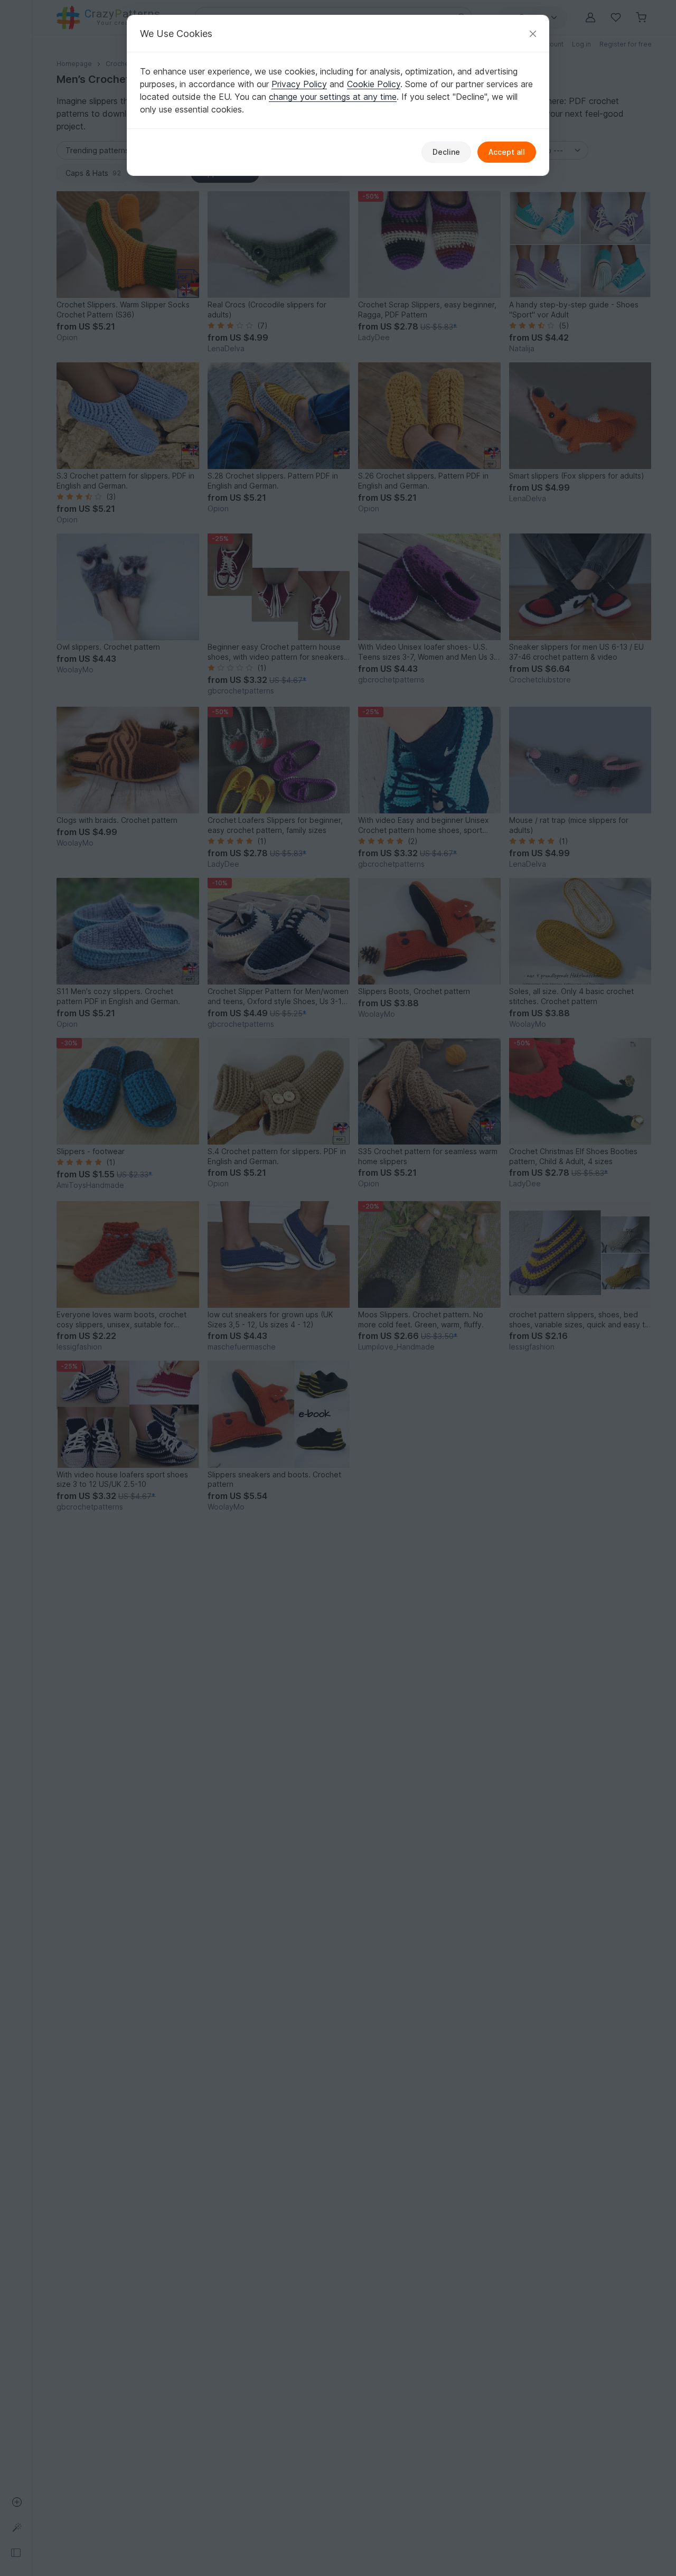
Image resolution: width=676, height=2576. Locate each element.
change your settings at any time (333, 97)
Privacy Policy (299, 84)
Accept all (507, 152)
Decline (446, 152)
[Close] (533, 34)
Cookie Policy (374, 84)
